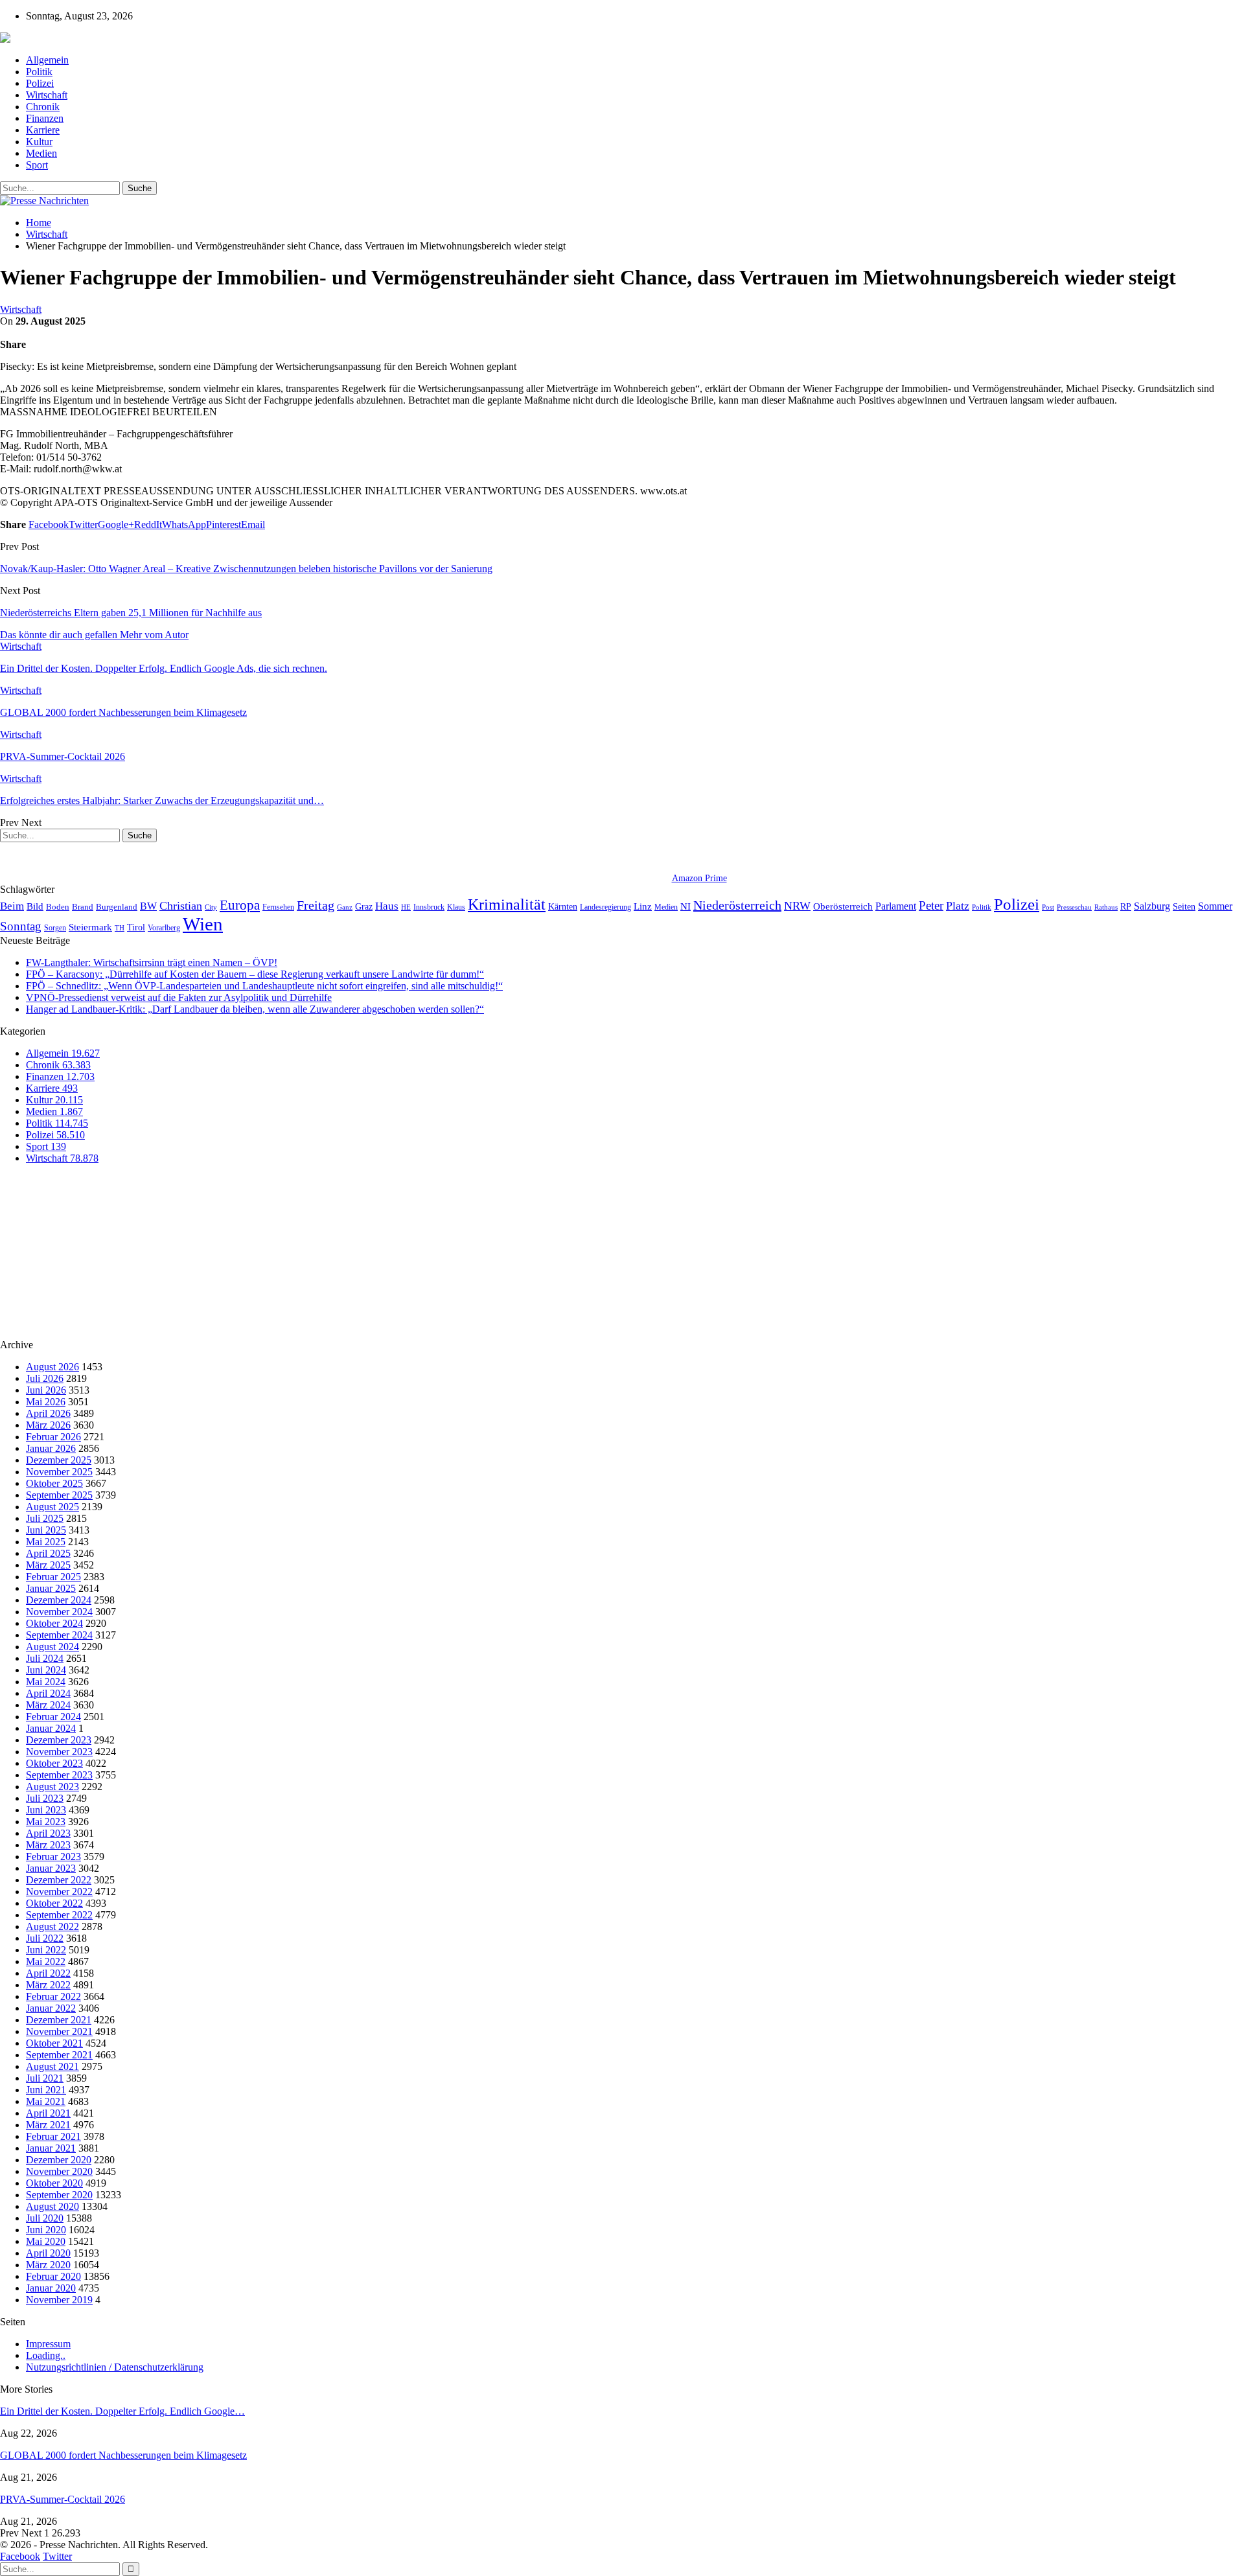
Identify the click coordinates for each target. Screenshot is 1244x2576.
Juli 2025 (45, 1518)
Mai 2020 (46, 2241)
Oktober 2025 (54, 1483)
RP (1126, 906)
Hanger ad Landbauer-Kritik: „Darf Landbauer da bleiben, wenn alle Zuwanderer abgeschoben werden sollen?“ (255, 1009)
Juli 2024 (45, 1658)
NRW (797, 906)
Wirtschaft (47, 95)
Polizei (40, 83)
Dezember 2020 (59, 2160)
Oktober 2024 (54, 1623)
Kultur (39, 142)
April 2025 (48, 1553)
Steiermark (90, 927)
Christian (181, 906)
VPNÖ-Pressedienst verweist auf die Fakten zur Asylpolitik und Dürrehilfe (179, 997)
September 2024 (59, 1635)
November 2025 (59, 1472)
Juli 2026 (45, 1378)
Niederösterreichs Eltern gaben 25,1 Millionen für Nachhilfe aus (131, 613)
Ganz (345, 907)
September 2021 (59, 2055)
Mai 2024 (46, 1682)
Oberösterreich (843, 906)
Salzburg (1152, 906)
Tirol (136, 927)
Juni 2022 (46, 1950)
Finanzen (45, 118)
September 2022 (59, 1915)
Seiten (1184, 906)
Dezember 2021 (59, 2020)
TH (120, 928)
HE (406, 907)
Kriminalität (507, 904)
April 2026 (48, 1413)
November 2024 (59, 1612)
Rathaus (1106, 907)
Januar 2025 (51, 1588)
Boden (58, 907)
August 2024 (52, 1647)
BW (148, 906)
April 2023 (48, 1833)
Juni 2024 (46, 1670)
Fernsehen (278, 907)
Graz (364, 906)
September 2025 (59, 1495)
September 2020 (59, 2195)
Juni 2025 (46, 1530)
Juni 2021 (46, 2090)
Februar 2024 (53, 1717)
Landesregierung (605, 907)
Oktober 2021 (54, 2043)
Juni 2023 (46, 1810)
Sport (37, 165)
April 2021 (48, 2113)
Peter (931, 905)
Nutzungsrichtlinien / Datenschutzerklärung (115, 2367)
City (211, 907)
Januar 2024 (51, 1728)
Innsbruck (429, 907)
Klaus (456, 907)
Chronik (43, 107)
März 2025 (48, 1565)
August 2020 (52, 2206)
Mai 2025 (46, 1542)
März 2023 (48, 1845)
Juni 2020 (46, 2230)
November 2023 (59, 1752)
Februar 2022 (53, 1996)
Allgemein (47, 60)
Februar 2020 (53, 2276)
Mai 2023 (46, 1822)
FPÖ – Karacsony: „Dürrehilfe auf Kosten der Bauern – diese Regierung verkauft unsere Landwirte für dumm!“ (255, 974)
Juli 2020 (45, 2218)
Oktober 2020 (54, 2183)
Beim (12, 906)
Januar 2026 (51, 1448)
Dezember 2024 (59, 1600)
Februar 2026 (53, 1437)
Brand (83, 907)
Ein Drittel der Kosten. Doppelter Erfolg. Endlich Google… (122, 2411)
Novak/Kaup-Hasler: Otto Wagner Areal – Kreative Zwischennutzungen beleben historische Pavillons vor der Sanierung (246, 569)
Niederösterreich (737, 905)
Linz (643, 906)
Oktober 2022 (54, 1903)
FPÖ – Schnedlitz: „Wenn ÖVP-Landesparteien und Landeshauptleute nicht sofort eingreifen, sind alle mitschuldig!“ (264, 986)
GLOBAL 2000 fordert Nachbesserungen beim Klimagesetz (123, 2455)
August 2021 (52, 2066)
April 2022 (48, 1973)
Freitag (316, 905)
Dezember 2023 (59, 1740)
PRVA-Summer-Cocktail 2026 (63, 2499)
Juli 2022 (45, 1938)
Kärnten (563, 906)
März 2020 (48, 2265)
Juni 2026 (46, 1390)
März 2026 (48, 1425)
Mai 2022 (46, 1961)
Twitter (57, 2556)
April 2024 (48, 1693)
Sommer (1215, 906)
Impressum (48, 2344)
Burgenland (117, 907)
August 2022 (52, 1926)
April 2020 (48, 2253)
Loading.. (46, 2355)
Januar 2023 (51, 1868)
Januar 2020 (51, 2288)
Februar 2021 (53, 2136)
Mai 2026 (46, 1402)
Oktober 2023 (54, 1763)
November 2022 (59, 1892)
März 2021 (48, 2125)
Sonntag (21, 926)
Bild (35, 906)
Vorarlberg (164, 928)
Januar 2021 (51, 2148)
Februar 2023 (53, 1857)
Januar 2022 (51, 2008)
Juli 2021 (45, 2078)
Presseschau (1074, 907)
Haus (387, 906)
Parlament (896, 906)
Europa (240, 905)
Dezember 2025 (59, 1460)
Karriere (43, 130)
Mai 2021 (46, 2101)
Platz (958, 906)
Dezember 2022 (59, 1880)
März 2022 (48, 1985)
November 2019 (59, 2300)
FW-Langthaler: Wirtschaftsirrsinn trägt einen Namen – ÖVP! (152, 962)
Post (1048, 907)
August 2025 (52, 1507)
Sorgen (55, 928)
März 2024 (48, 1705)
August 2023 (52, 1787)
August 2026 (52, 1367)
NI (685, 906)
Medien (41, 153)
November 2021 (59, 2031)
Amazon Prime (699, 878)
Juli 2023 (45, 1798)
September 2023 (59, 1775)
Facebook (20, 2556)
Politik (39, 72)
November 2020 (59, 2171)
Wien (203, 924)
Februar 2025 (53, 1577)
